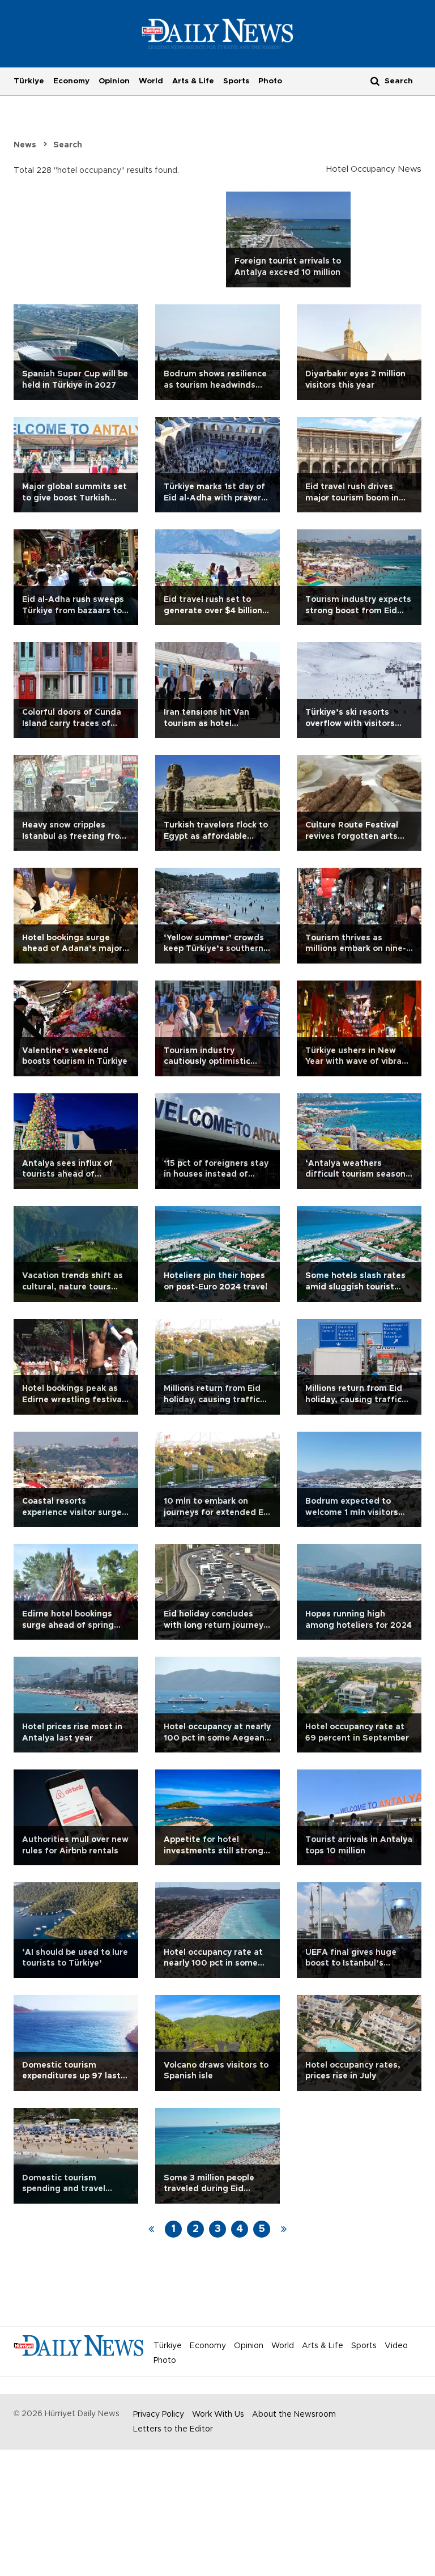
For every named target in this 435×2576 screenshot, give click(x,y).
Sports (236, 81)
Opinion (114, 81)
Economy (71, 81)
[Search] (375, 81)
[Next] (284, 2229)
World (151, 81)
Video (396, 2346)
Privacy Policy (159, 2414)
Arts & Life (193, 81)
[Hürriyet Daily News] (218, 33)
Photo (270, 81)
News (25, 145)
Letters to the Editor (173, 2429)
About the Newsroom (294, 2414)
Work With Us (218, 2414)
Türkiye (29, 81)
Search (68, 145)
